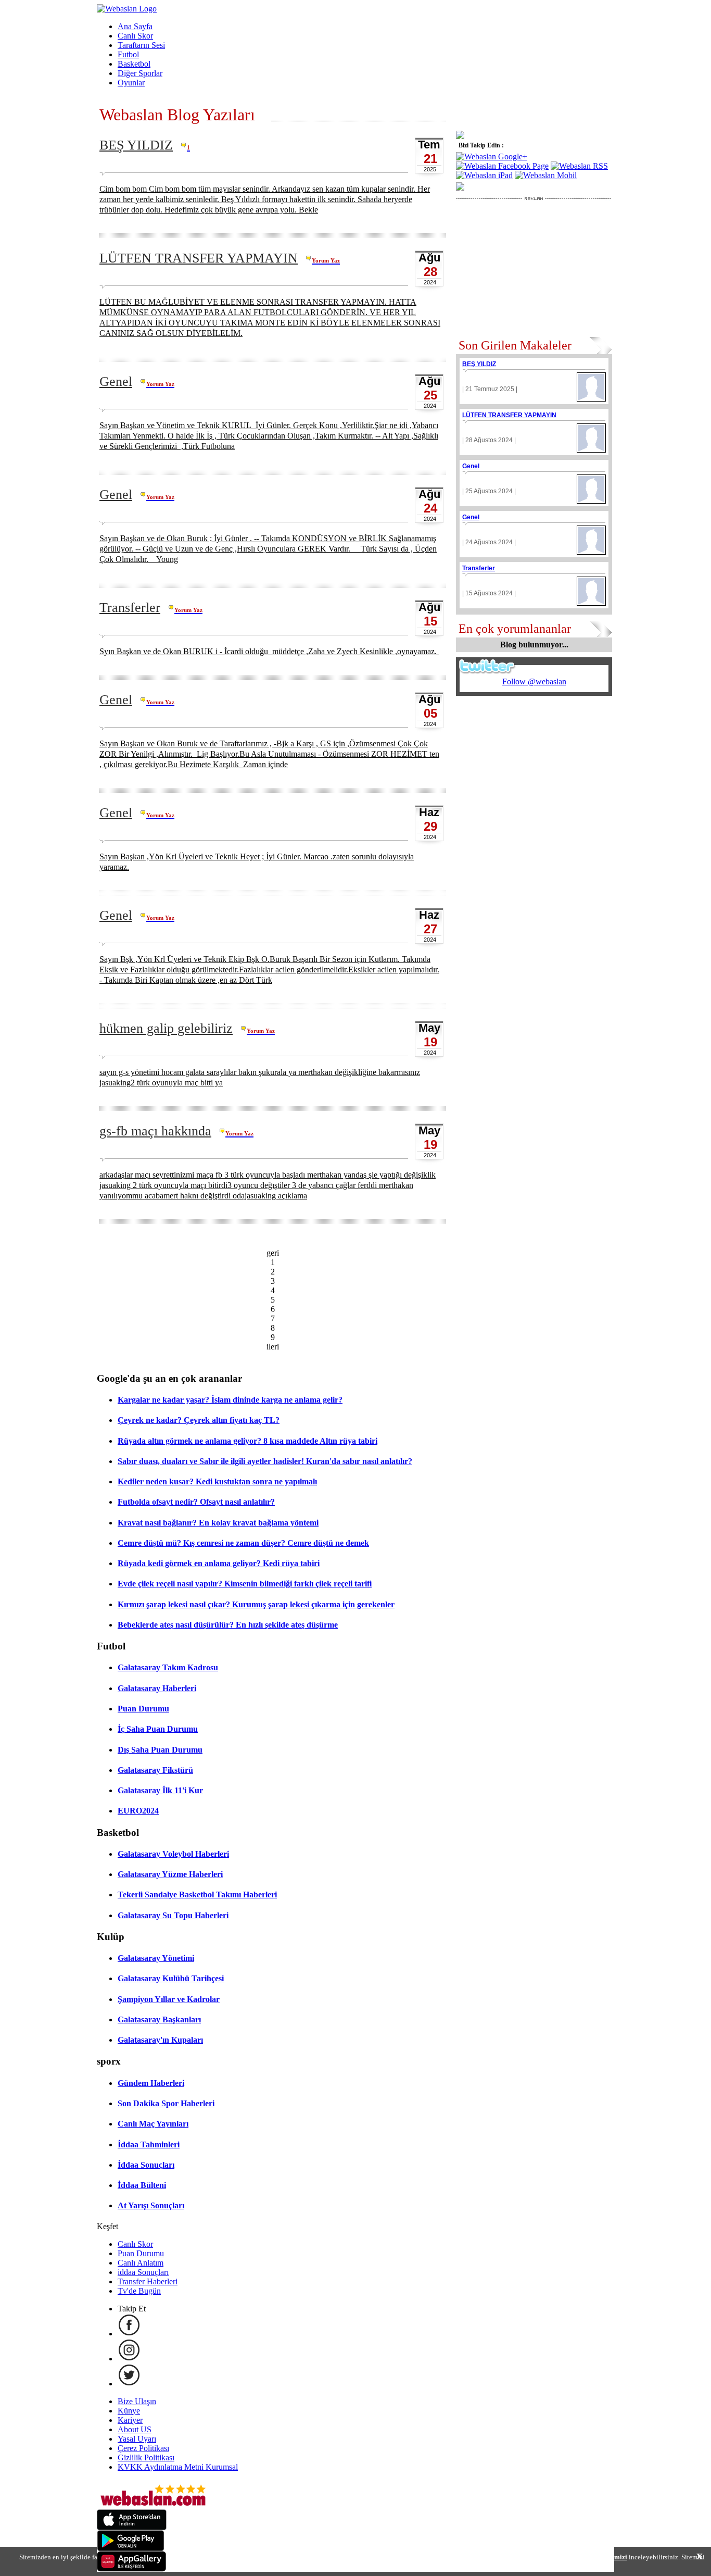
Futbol (128, 54)
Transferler (130, 608)
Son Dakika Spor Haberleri (166, 2103)
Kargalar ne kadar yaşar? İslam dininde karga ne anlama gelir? (230, 1400)
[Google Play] (131, 2548)
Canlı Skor (135, 36)
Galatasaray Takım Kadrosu (168, 1667)
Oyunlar (131, 83)
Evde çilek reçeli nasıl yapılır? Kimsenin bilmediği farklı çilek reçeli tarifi (245, 1584)
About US (135, 2429)
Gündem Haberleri (151, 2083)
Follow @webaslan (534, 681)
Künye (129, 2411)
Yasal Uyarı (137, 2439)
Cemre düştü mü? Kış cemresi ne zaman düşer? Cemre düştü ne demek (243, 1543)
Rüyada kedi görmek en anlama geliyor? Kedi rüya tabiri (219, 1563)
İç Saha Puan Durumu (158, 1729)
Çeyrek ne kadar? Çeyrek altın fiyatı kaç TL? (199, 1420)
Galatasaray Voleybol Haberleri (173, 1854)
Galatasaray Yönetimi (156, 1958)
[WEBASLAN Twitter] (129, 2384)
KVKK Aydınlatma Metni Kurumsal (178, 2467)
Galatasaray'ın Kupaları (160, 2040)
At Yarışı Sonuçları (151, 2205)
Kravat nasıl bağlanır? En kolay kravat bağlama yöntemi (218, 1523)
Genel (116, 382)
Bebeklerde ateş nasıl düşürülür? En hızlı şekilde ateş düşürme (228, 1625)
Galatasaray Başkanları (159, 2019)
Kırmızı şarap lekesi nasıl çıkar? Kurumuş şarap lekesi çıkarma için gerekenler (256, 1604)
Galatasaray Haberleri (157, 1688)
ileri (273, 1347)
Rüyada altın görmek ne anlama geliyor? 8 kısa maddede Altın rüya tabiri (247, 1441)
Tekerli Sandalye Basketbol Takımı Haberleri (197, 1895)
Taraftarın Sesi (141, 45)
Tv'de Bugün (139, 2291)
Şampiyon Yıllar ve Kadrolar (169, 1999)
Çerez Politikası (143, 2448)
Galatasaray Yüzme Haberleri (170, 1874)
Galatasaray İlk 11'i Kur (160, 1790)
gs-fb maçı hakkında (155, 1131)
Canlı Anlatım (141, 2263)
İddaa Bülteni (142, 2185)
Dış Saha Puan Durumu (160, 1750)
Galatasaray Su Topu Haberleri (173, 1915)
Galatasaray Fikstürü (155, 1770)
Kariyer (130, 2420)
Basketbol (134, 64)
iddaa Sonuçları (143, 2272)
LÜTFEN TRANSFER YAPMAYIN (199, 258)
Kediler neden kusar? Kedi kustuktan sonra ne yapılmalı (217, 1481)
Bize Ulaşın (137, 2401)
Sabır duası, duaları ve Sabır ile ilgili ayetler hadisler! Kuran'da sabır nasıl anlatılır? (265, 1461)
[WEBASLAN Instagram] (129, 2359)
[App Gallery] (132, 2569)
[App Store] (132, 2527)
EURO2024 (138, 1811)
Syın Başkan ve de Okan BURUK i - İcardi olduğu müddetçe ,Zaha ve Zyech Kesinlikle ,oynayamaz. (269, 651)
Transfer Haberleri (148, 2281)
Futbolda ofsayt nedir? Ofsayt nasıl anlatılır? (196, 1502)
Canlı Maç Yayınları (153, 2124)
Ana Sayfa (135, 26)
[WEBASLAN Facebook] (129, 2334)
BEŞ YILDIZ (136, 145)
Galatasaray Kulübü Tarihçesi (171, 1978)
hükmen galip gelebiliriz (166, 1028)
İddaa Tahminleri (149, 2144)
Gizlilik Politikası (146, 2458)
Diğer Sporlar (140, 73)
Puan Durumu (143, 1709)
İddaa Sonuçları (146, 2165)
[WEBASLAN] (127, 9)
